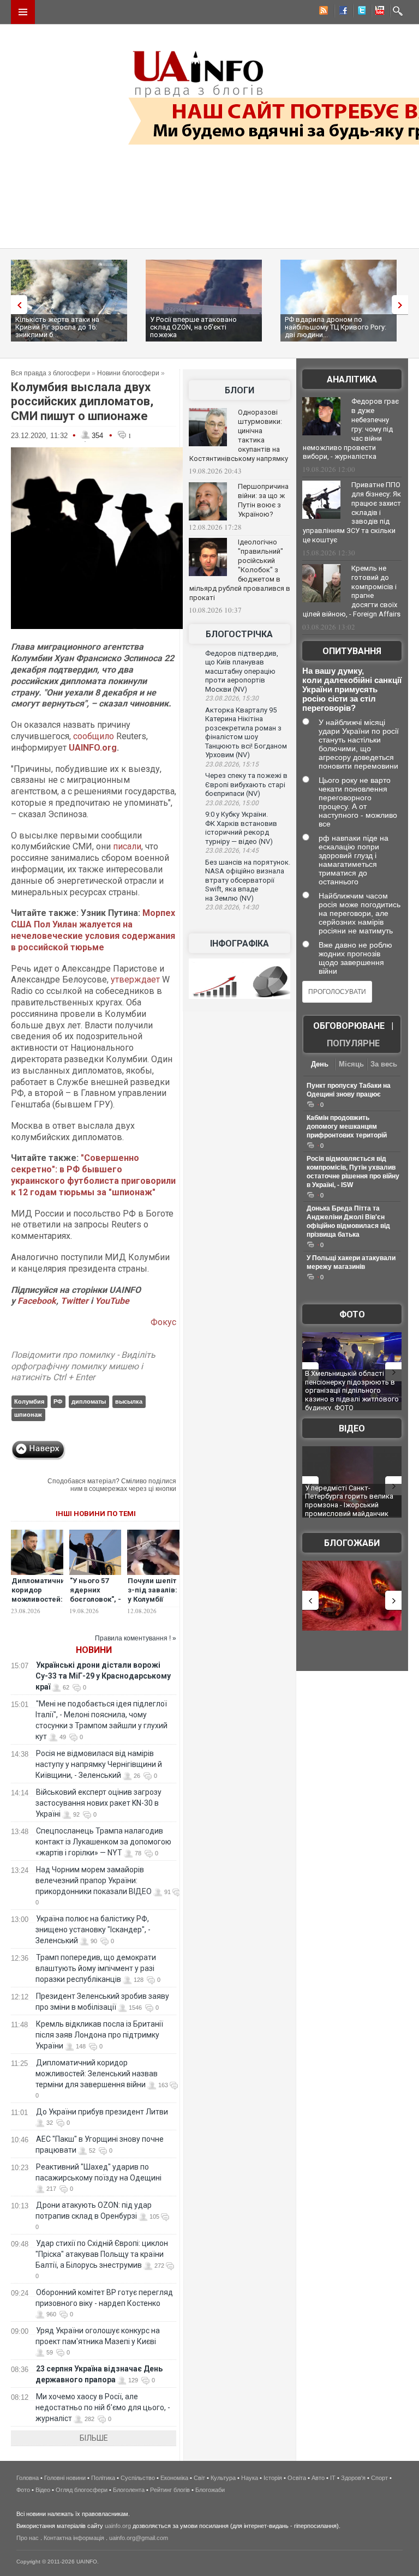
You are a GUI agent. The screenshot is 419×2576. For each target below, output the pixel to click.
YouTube (112, 1301)
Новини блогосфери (128, 373)
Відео (352, 1428)
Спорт (379, 2478)
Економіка (174, 2478)
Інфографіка (240, 943)
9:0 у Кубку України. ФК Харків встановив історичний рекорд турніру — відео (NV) (241, 828)
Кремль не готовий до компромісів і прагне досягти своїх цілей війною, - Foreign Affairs (352, 591)
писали (127, 846)
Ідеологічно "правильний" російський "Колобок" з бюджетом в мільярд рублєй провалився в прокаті (240, 570)
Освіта (297, 2478)
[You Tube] (378, 12)
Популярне (353, 1043)
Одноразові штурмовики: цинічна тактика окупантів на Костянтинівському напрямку (239, 435)
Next (403, 305)
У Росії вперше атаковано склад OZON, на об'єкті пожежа (193, 327)
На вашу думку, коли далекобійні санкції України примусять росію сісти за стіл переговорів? (352, 689)
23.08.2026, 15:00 (232, 803)
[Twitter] (360, 12)
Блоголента (129, 2490)
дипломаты (89, 1401)
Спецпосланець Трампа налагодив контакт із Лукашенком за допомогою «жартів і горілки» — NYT (103, 1842)
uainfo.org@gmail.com (139, 2538)
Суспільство (138, 2478)
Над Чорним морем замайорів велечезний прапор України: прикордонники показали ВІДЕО (94, 1880)
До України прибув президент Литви (102, 2112)
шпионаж (28, 1415)
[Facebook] (341, 12)
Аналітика (352, 379)
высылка (129, 1401)
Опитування (352, 651)
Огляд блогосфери (82, 2490)
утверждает (135, 980)
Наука (250, 2478)
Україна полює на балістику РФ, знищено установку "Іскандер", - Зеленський (93, 1930)
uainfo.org (118, 2526)
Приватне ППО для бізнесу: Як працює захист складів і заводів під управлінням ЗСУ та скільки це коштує (352, 512)
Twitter (76, 1301)
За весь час (384, 1065)
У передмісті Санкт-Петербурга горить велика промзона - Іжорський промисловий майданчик (349, 1501)
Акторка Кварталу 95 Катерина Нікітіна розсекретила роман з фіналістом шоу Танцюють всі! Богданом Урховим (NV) (246, 733)
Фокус (163, 1322)
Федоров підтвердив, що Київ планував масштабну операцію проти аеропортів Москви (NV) (242, 671)
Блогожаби (352, 1543)
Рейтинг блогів (170, 2490)
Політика (103, 2478)
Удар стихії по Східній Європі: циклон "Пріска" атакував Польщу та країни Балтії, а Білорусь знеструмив (102, 2254)
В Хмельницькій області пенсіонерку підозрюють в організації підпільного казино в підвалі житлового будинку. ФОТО (352, 1390)
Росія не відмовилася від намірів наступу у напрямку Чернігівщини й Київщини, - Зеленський (99, 1764)
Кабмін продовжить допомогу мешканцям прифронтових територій (347, 1127)
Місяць (351, 1064)
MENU (23, 12)
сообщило (95, 736)
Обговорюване (349, 1026)
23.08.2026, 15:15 (232, 764)
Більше (94, 2438)
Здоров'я (353, 2478)
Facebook (37, 1301)
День (320, 1064)
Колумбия (29, 1401)
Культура (223, 2478)
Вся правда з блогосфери (50, 373)
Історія (273, 2478)
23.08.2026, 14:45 (232, 850)
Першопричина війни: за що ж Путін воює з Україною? (263, 500)
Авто (318, 2478)
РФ (58, 1401)
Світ (199, 2478)
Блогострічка (239, 634)
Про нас (28, 2538)
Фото (352, 1314)
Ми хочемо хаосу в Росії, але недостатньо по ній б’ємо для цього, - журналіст (103, 2407)
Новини (94, 1650)
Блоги (240, 390)
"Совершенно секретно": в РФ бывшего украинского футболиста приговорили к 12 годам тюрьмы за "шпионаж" (93, 1175)
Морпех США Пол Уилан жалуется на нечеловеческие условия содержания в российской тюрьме (93, 930)
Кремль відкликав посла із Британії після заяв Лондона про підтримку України (99, 2035)
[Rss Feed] (322, 12)
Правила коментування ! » (136, 1638)
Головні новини (65, 2478)
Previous (16, 305)
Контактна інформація (74, 2538)
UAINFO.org (93, 748)
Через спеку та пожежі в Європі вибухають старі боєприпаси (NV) (246, 784)
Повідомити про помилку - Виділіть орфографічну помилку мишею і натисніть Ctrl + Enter (83, 1366)
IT (333, 2478)
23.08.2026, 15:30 (232, 698)
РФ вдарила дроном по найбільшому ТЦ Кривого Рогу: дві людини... (336, 327)
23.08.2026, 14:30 (232, 907)
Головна (28, 2478)
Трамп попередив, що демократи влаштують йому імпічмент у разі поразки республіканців (96, 1968)
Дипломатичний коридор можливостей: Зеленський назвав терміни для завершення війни (97, 2074)
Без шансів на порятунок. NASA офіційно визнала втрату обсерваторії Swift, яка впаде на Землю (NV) (248, 880)
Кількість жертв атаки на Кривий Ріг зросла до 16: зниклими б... (57, 327)
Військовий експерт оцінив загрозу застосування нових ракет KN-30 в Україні (98, 1803)
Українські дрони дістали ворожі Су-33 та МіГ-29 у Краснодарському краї (103, 1676)
